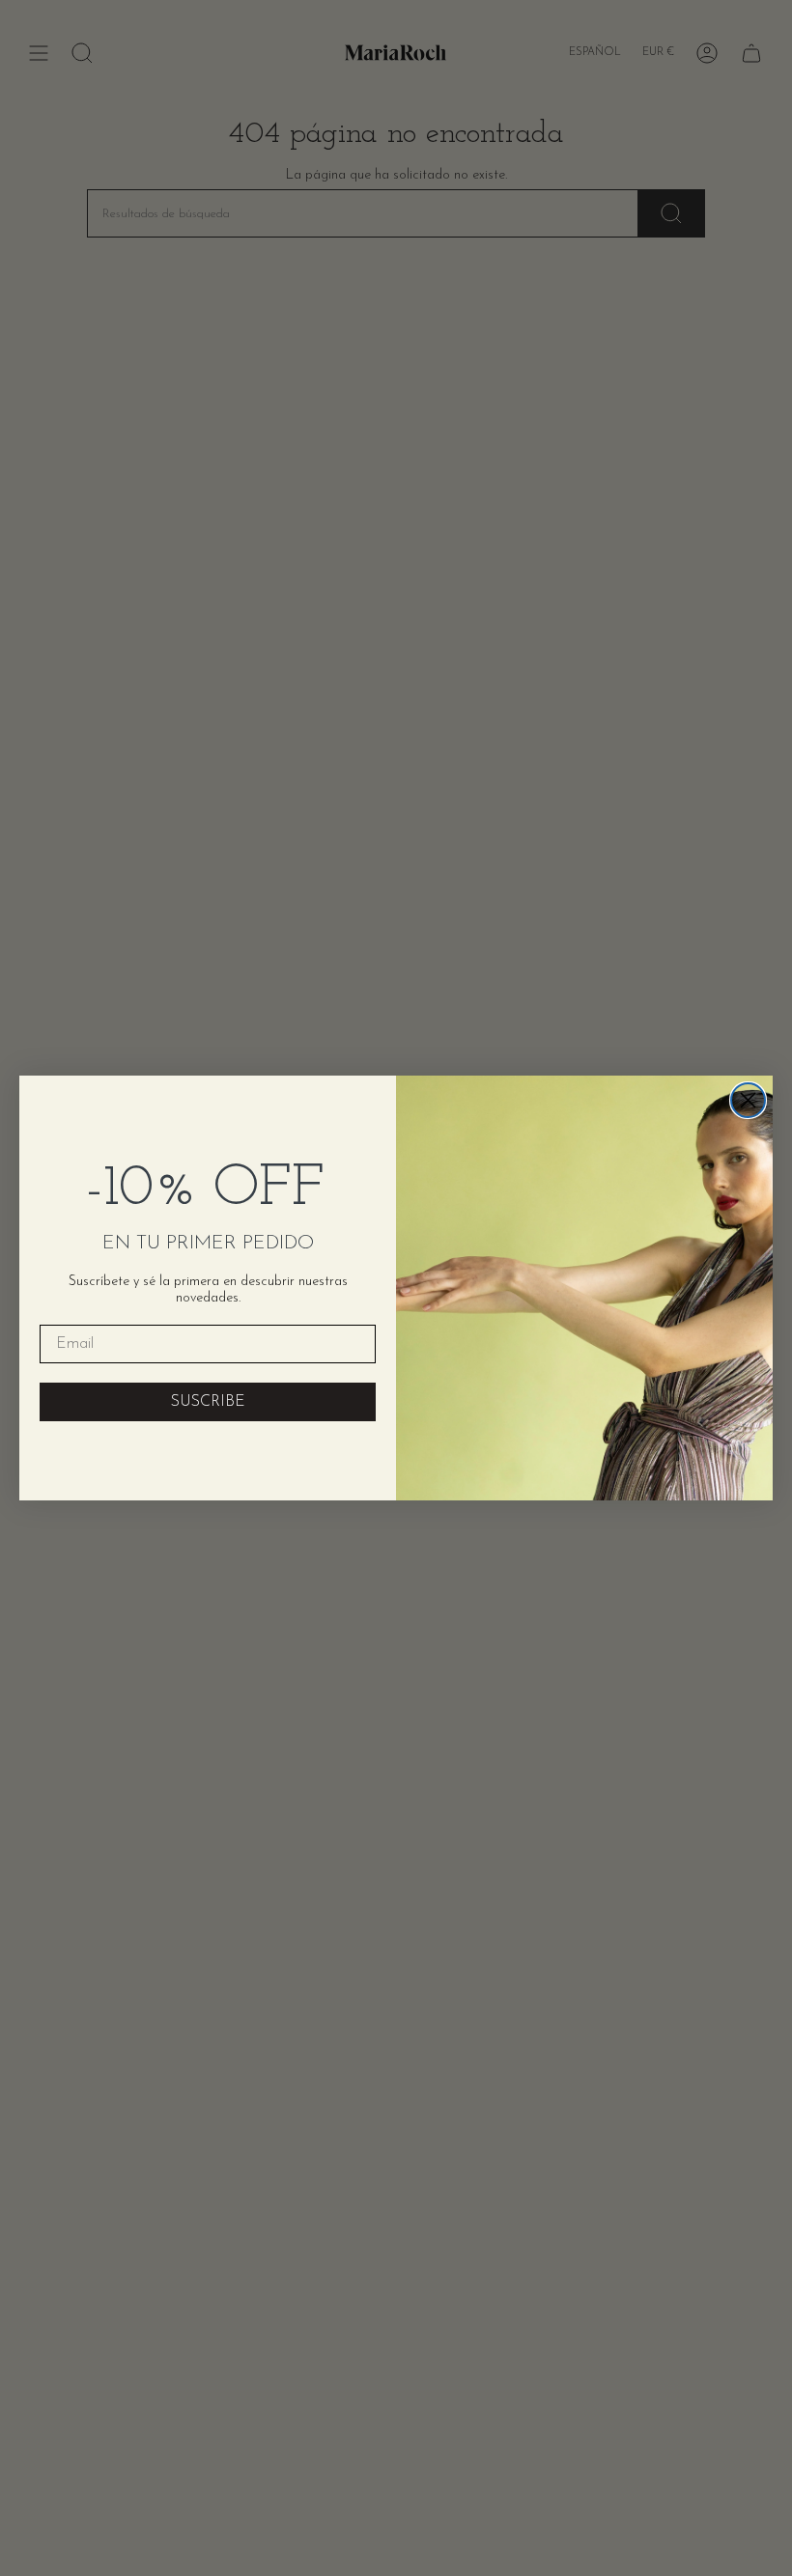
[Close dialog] (748, 1100)
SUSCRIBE (208, 1402)
